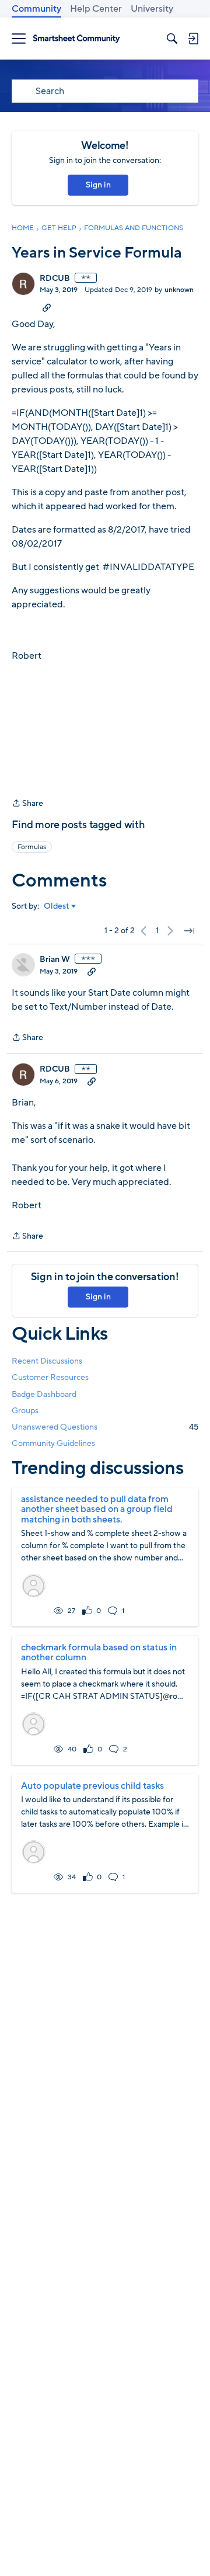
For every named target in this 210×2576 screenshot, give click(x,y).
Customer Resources (50, 1377)
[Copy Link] (47, 307)
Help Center (96, 9)
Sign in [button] (98, 185)
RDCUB (55, 279)
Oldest (57, 906)
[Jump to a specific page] (189, 931)
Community (36, 9)
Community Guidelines (53, 1443)
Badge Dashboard (44, 1394)
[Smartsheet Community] (76, 39)
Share (27, 804)
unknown (179, 290)
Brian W (55, 960)
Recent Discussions (47, 1361)
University (152, 9)
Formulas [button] (32, 847)
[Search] (172, 39)
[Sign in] (193, 39)
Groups (25, 1411)
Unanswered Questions (105, 1427)
